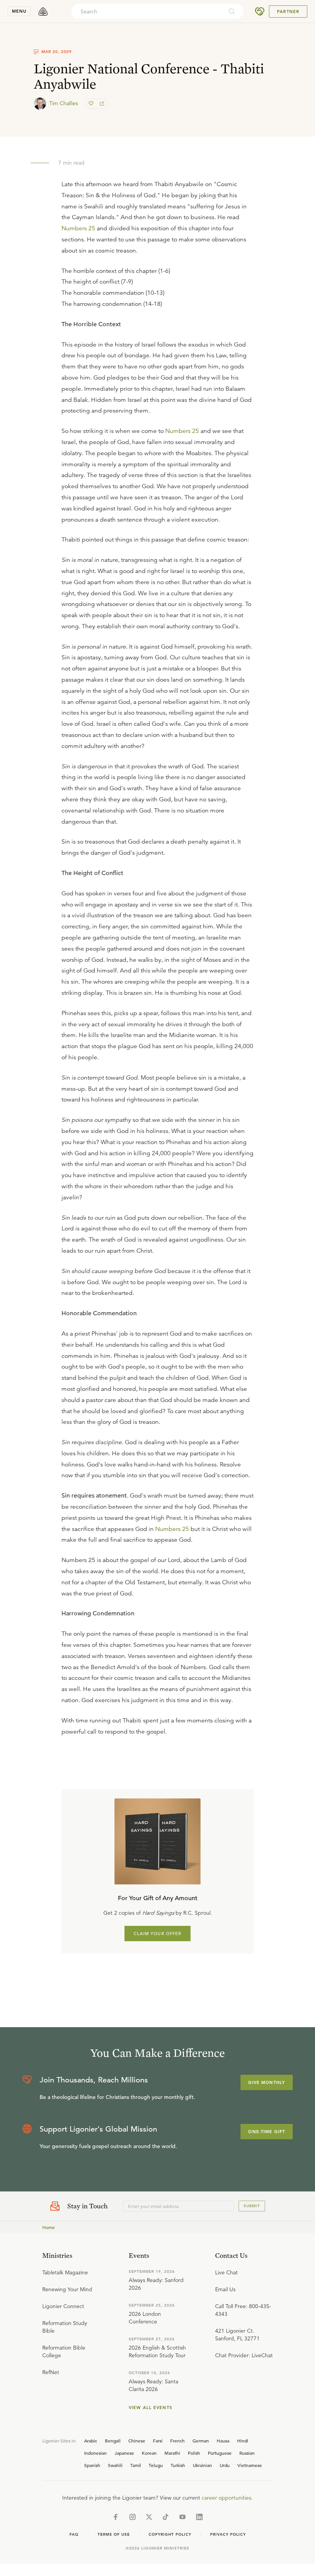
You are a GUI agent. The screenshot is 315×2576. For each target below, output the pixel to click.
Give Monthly (267, 2082)
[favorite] (92, 104)
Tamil (136, 2465)
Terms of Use (114, 2534)
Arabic (91, 2441)
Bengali (113, 2441)
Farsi (158, 2441)
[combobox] (147, 12)
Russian (247, 2453)
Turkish (178, 2465)
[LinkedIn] (199, 2517)
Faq (74, 2534)
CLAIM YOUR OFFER (158, 1934)
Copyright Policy (170, 2534)
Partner (288, 12)
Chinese (137, 2441)
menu (19, 11)
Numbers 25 (78, 228)
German (201, 2441)
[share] (101, 104)
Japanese (124, 2453)
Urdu (225, 2465)
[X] (149, 2517)
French (177, 2441)
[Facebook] (116, 2517)
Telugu (156, 2465)
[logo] (43, 12)
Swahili (115, 2465)
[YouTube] (182, 2517)
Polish (194, 2453)
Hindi (243, 2441)
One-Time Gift (267, 2132)
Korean (149, 2453)
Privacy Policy (228, 2534)
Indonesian (95, 2453)
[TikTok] (166, 2517)
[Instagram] (133, 2517)
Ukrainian (202, 2465)
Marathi (172, 2453)
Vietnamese (250, 2465)
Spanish (92, 2465)
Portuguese (220, 2453)
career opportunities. (227, 2498)
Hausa (223, 2441)
